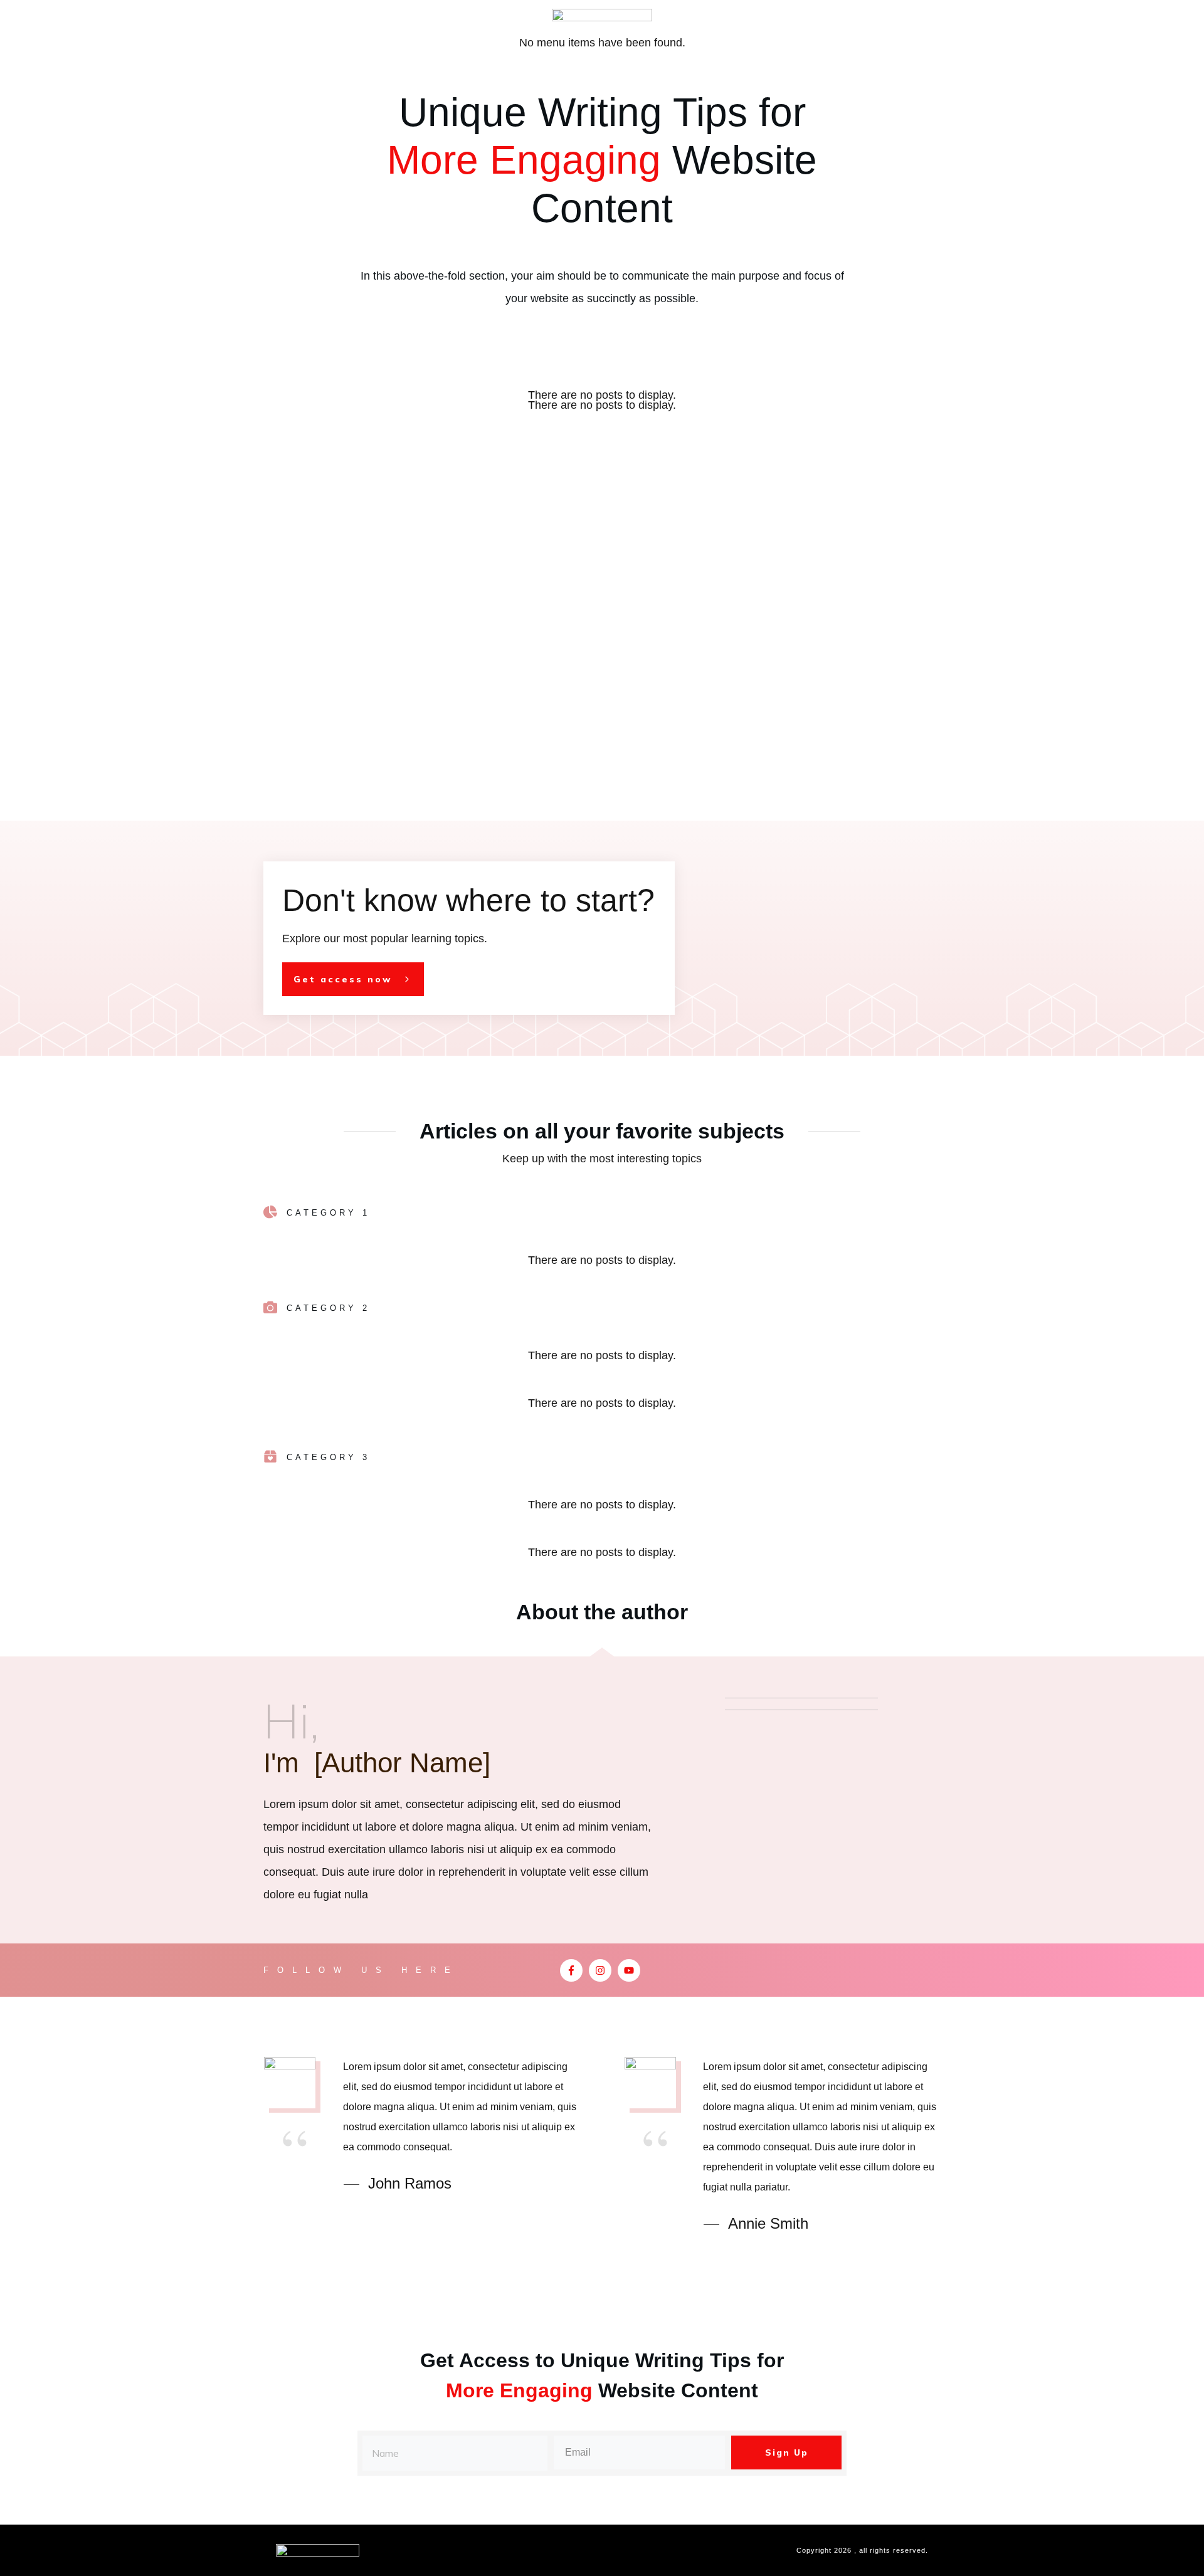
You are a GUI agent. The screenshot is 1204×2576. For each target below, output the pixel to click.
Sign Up (787, 2452)
